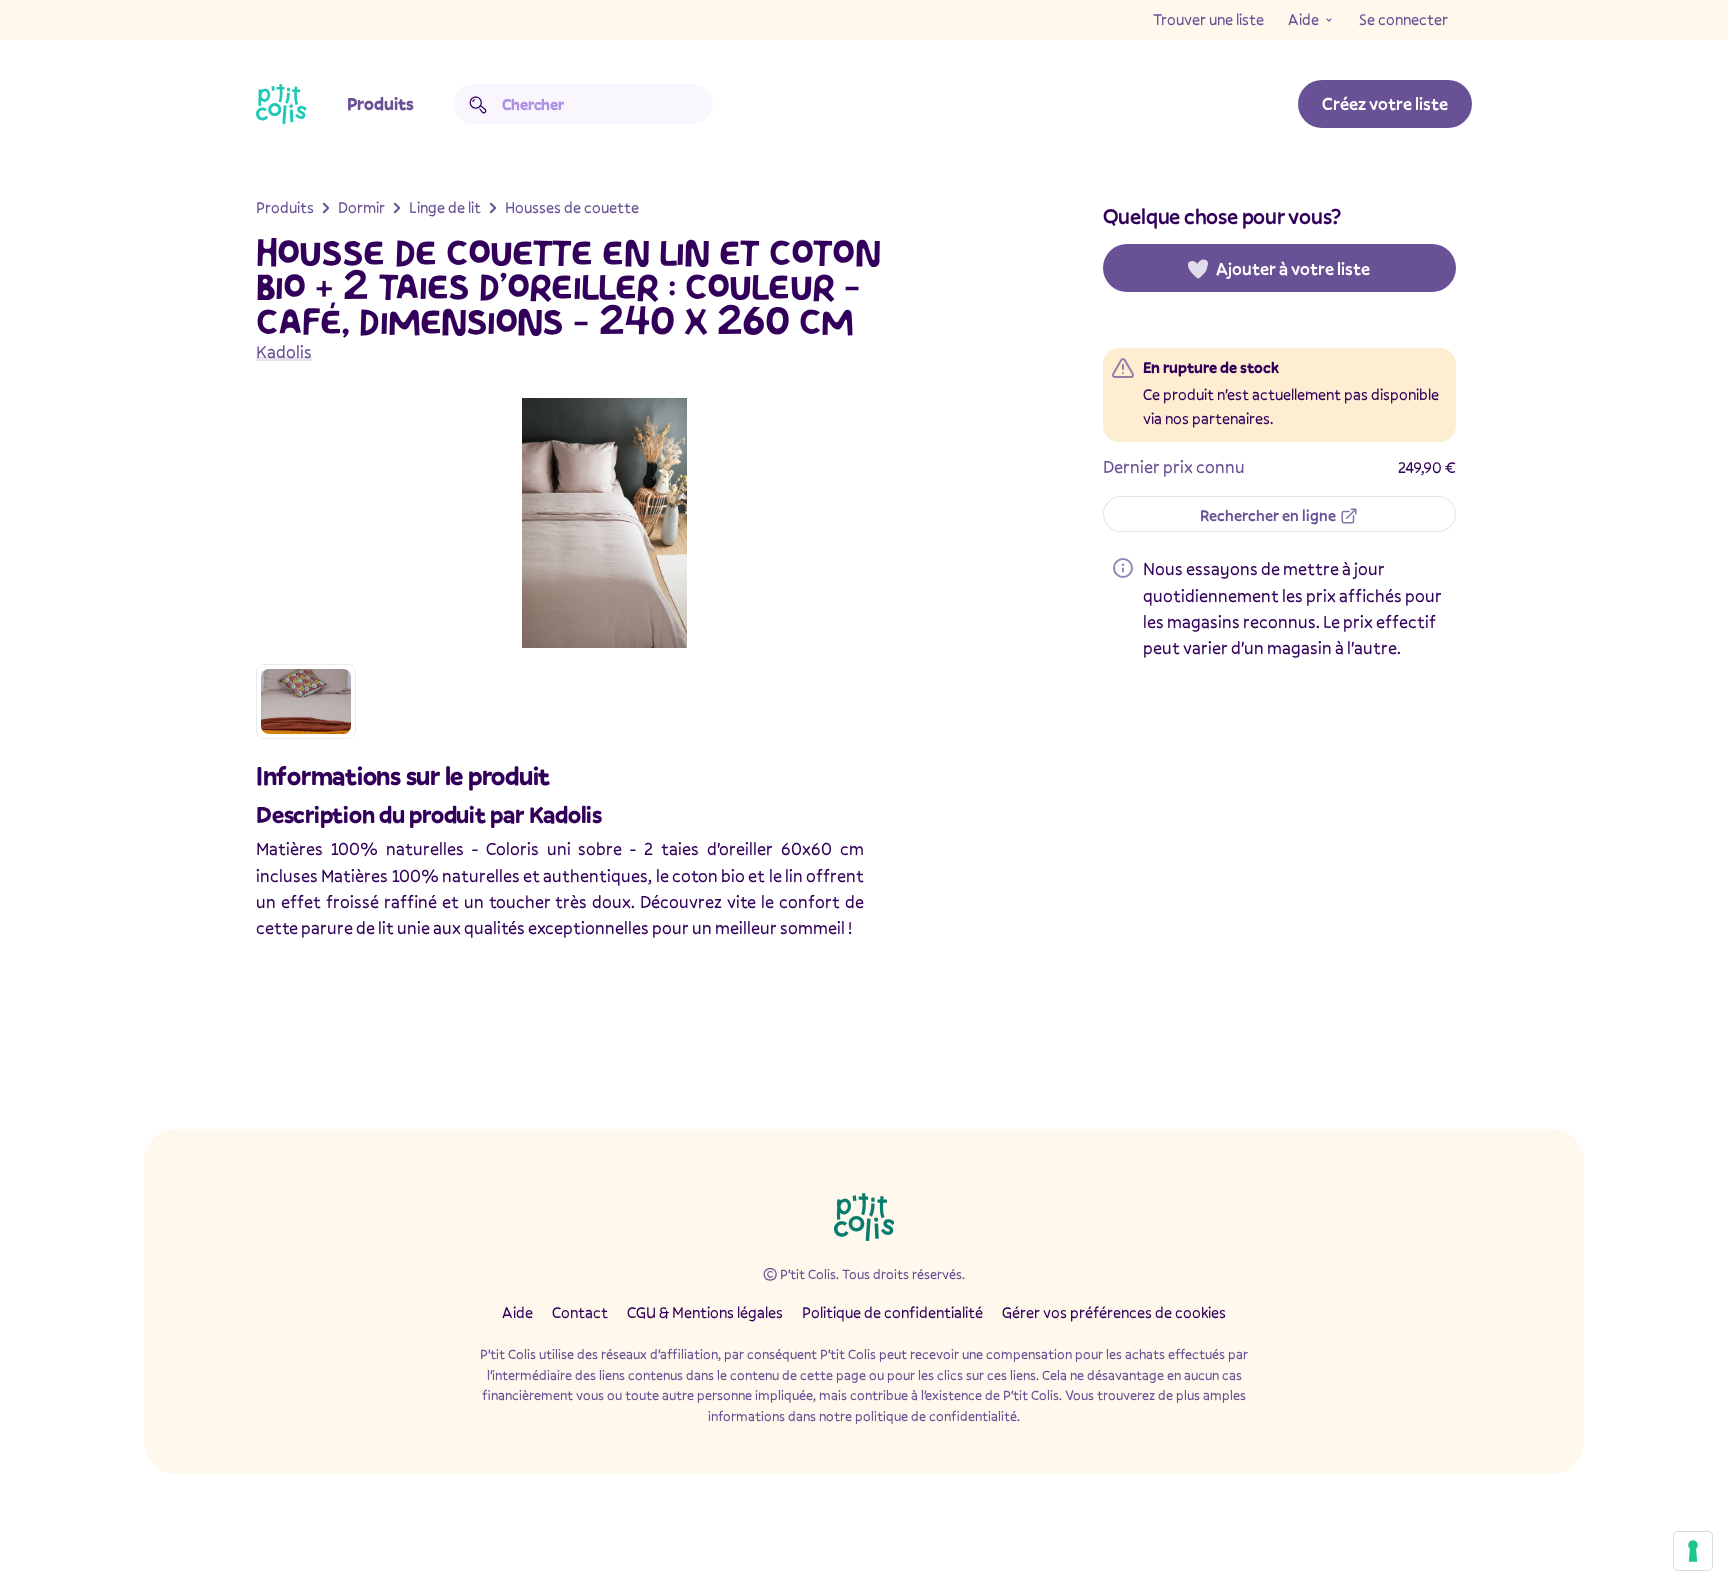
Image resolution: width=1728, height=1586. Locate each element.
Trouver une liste (1208, 19)
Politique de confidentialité (892, 1312)
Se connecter (1403, 19)
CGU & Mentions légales (705, 1312)
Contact (580, 1312)
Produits (380, 103)
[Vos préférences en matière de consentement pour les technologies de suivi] (1693, 1551)
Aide (1303, 19)
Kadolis (284, 351)
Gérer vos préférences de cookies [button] (1114, 1312)
